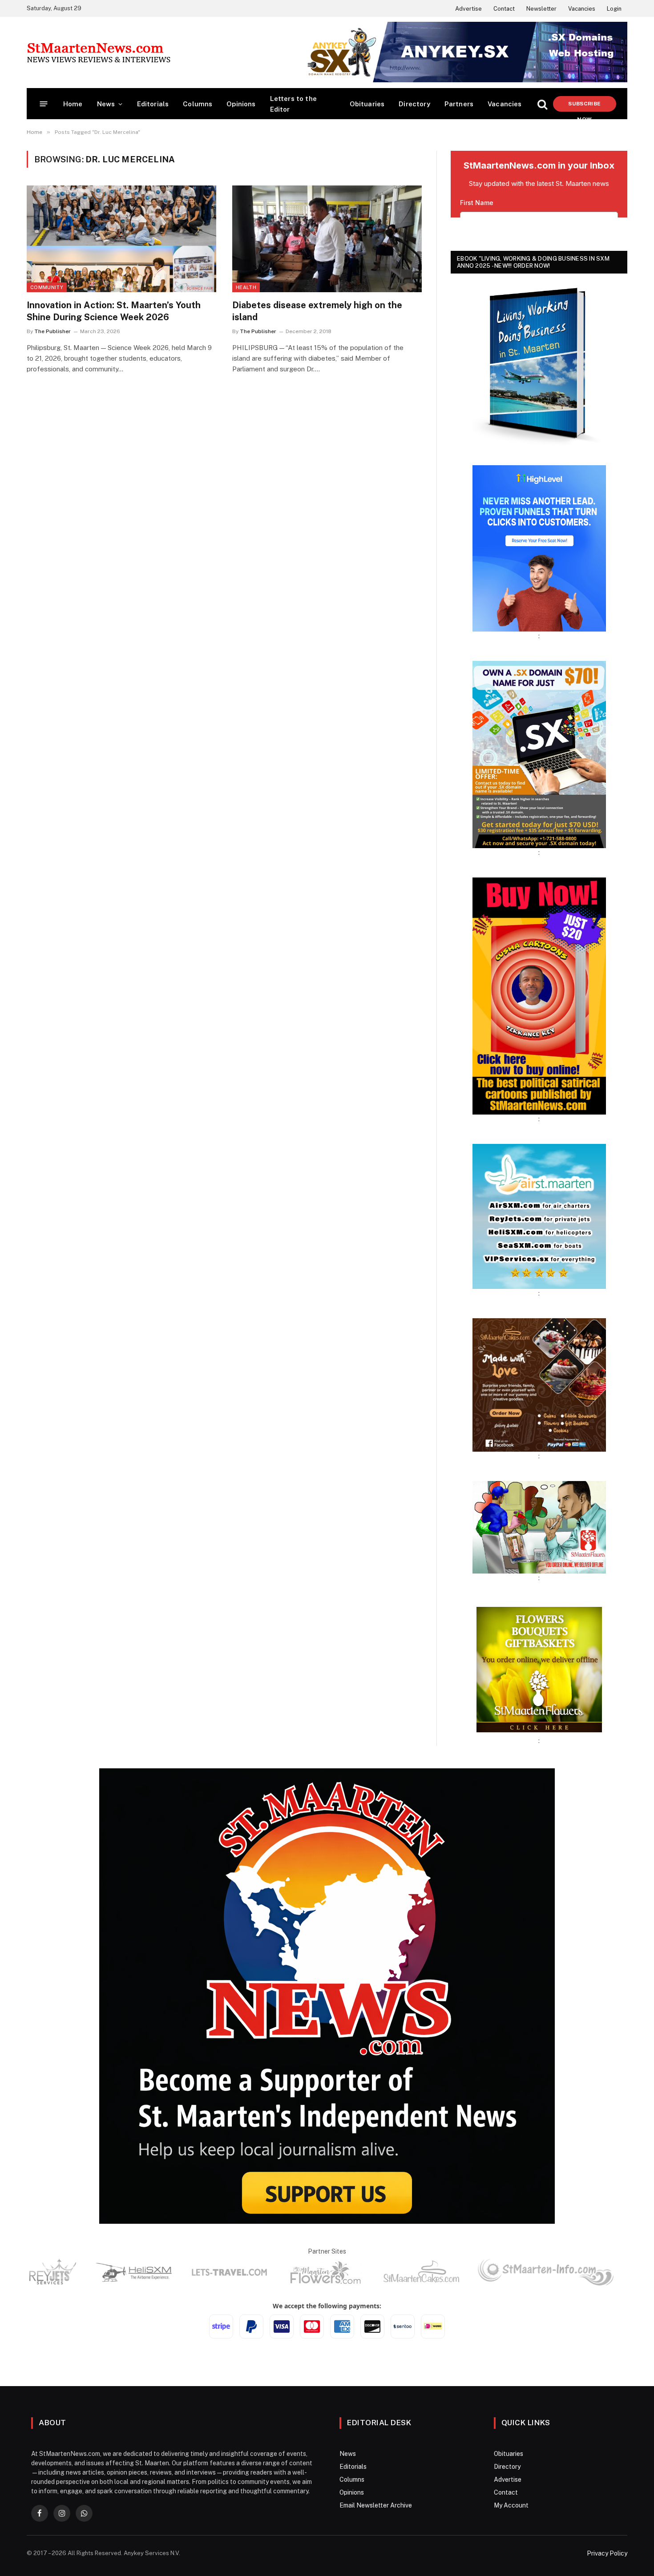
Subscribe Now (584, 106)
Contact (504, 9)
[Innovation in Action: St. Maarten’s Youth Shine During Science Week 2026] (121, 239)
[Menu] (44, 104)
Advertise (468, 9)
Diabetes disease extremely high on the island (317, 311)
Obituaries (367, 104)
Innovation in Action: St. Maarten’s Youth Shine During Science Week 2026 (114, 311)
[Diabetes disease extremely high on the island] (327, 239)
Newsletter (541, 9)
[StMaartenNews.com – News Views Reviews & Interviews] (99, 52)
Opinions (241, 104)
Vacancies (582, 9)
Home (73, 104)
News (106, 104)
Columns (198, 104)
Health (246, 287)
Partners (459, 104)
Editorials (153, 104)
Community (47, 287)
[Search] (542, 104)
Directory (414, 104)
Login (614, 9)
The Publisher (52, 331)
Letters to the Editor (293, 104)
